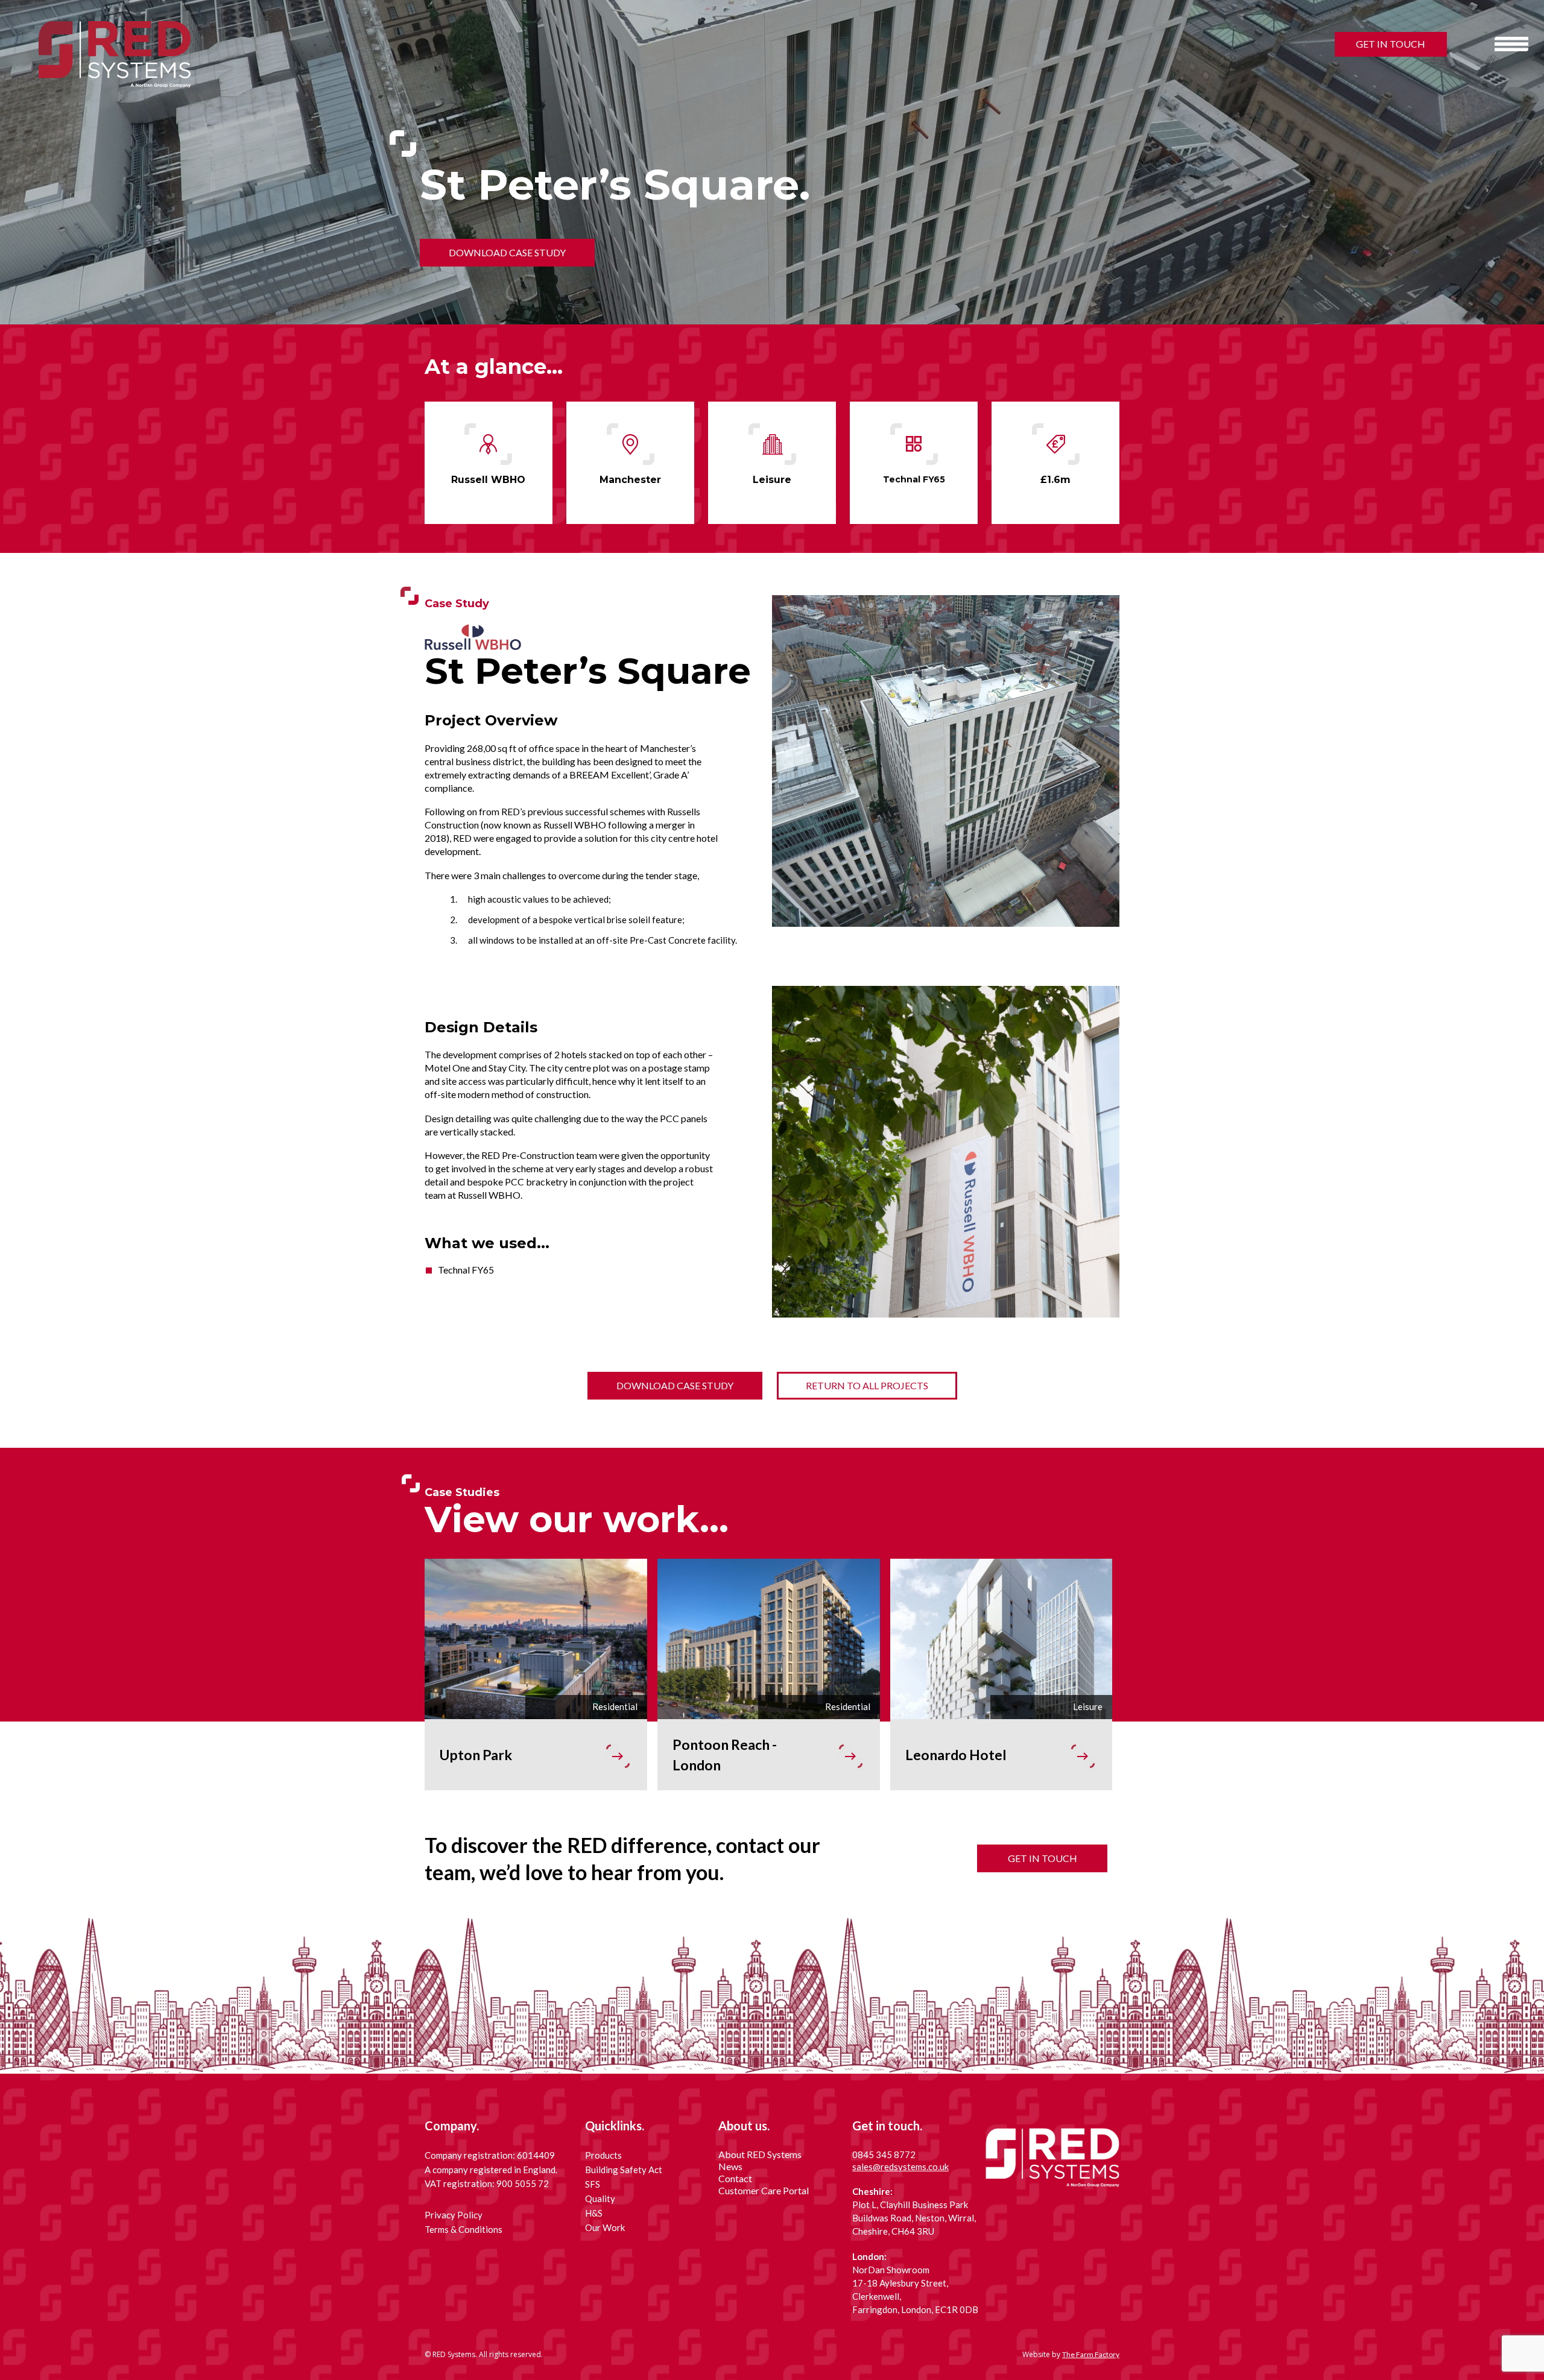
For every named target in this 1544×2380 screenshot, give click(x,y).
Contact (735, 2178)
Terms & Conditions (464, 2229)
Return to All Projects (867, 1385)
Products (603, 2155)
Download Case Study (507, 252)
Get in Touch (1043, 1858)
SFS (593, 2184)
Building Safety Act (624, 2170)
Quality (600, 2199)
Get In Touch (1391, 44)
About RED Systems (760, 2154)
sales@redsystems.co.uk (900, 2167)
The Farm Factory (1091, 2354)
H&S (594, 2213)
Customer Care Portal (764, 2190)
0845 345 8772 (884, 2154)
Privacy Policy (454, 2215)
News (730, 2166)
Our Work (605, 2227)
